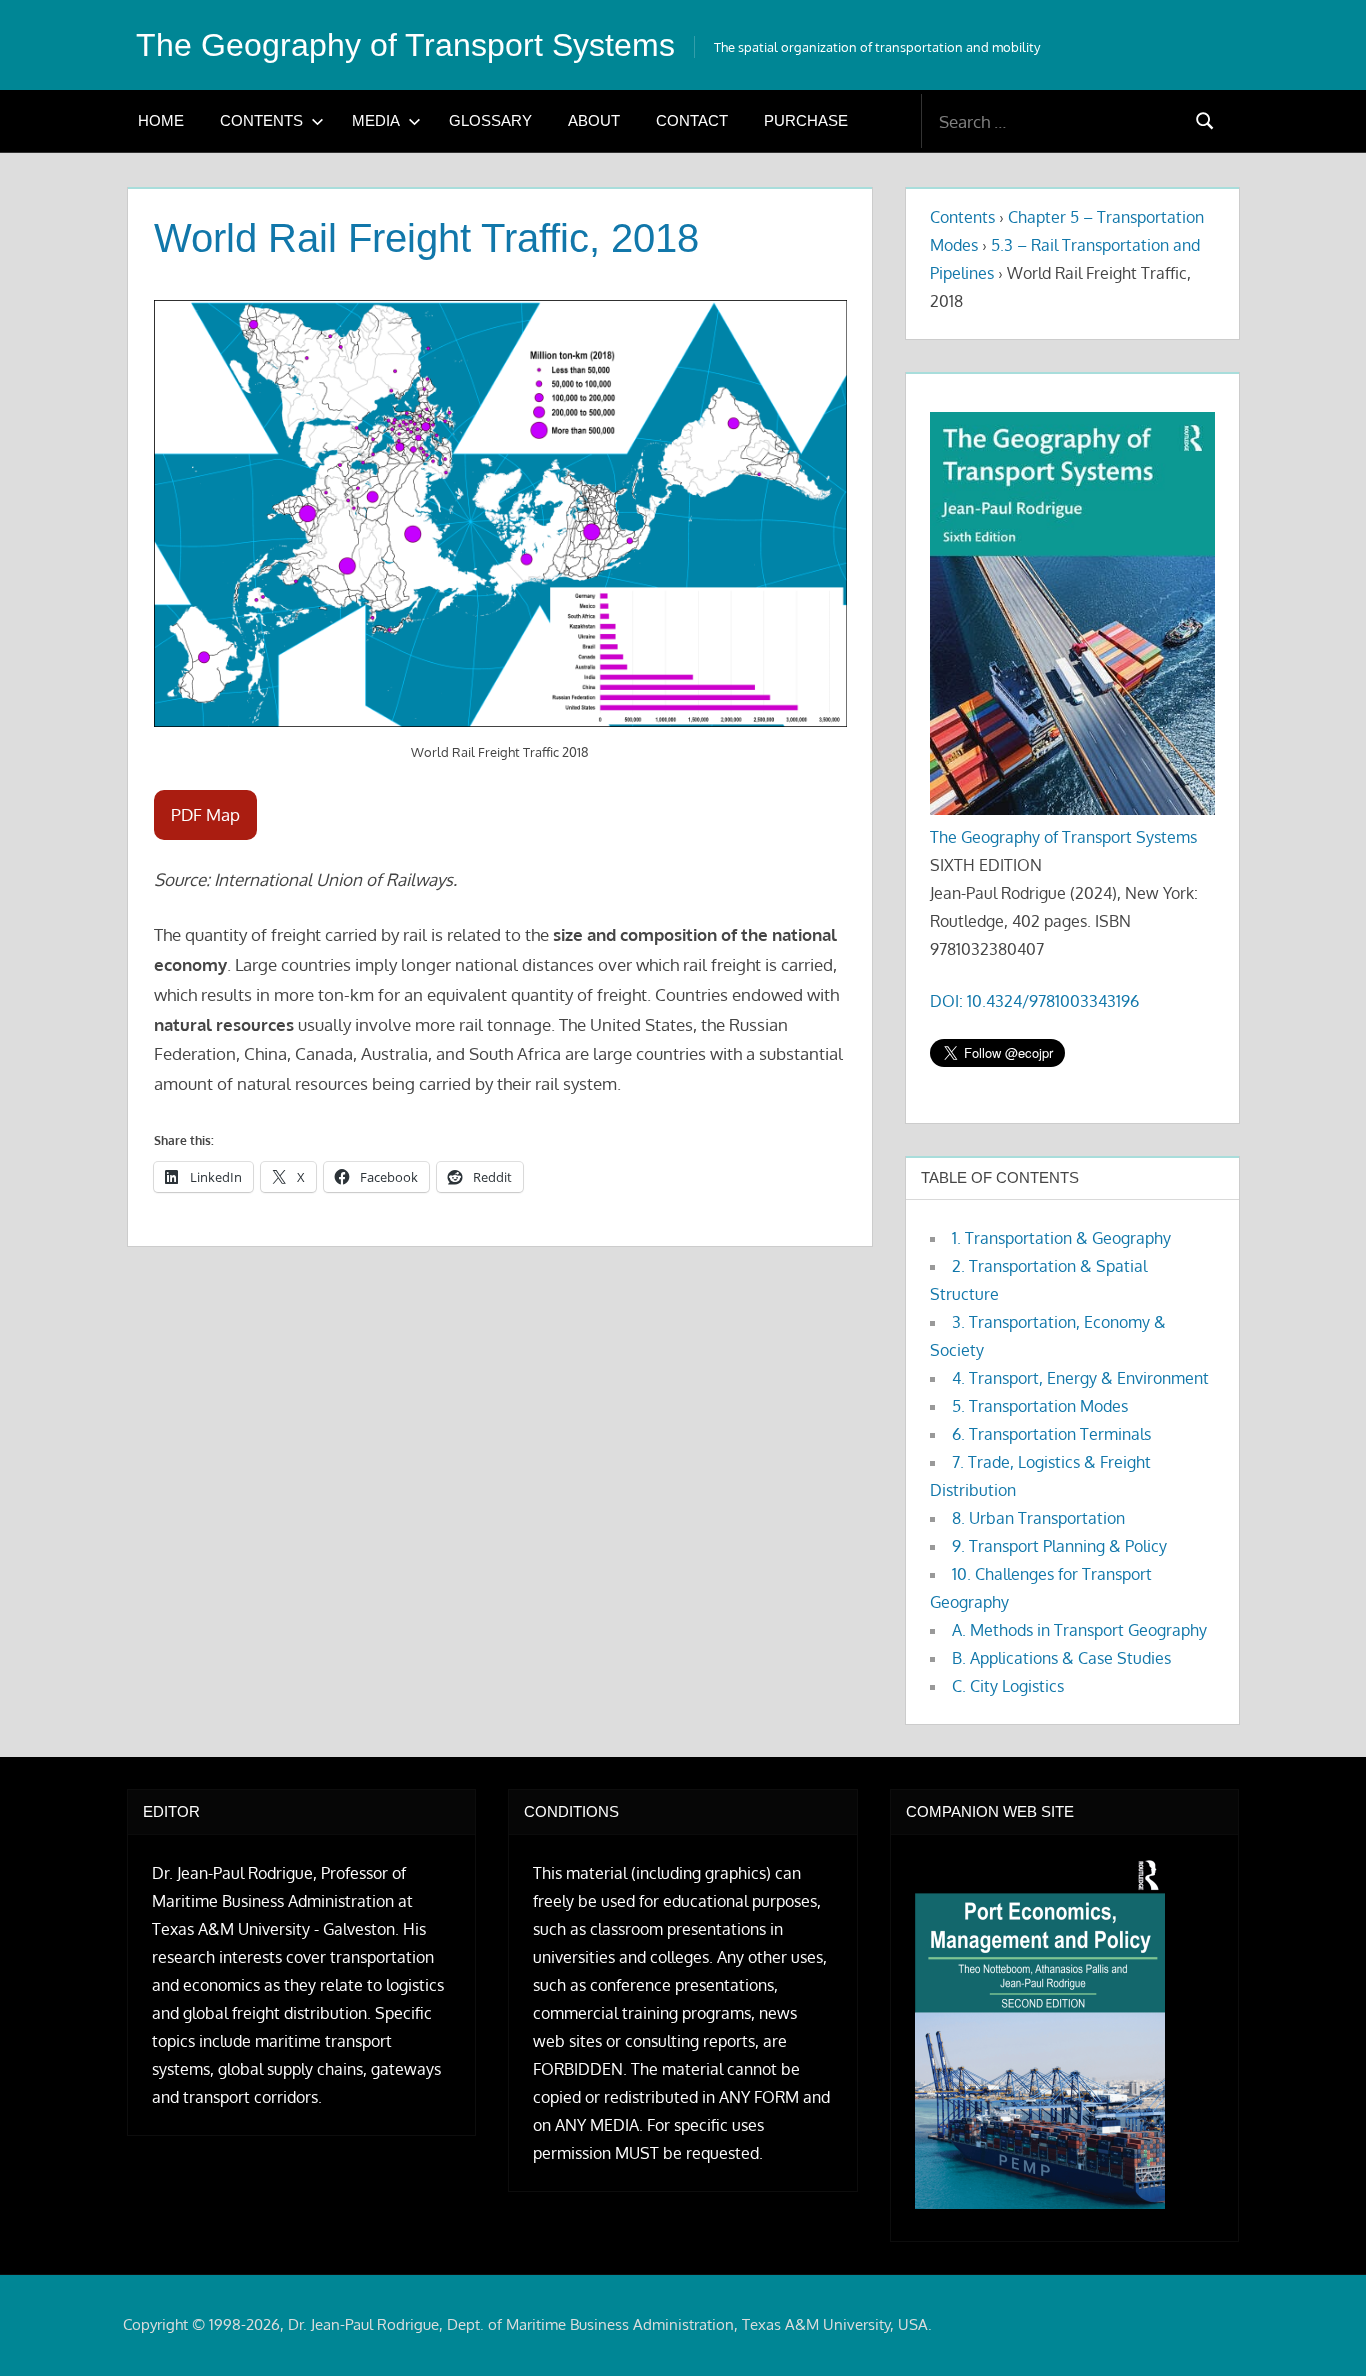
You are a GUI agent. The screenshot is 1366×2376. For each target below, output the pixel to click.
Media (376, 120)
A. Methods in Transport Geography (1079, 1630)
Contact (692, 120)
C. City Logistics (1008, 1686)
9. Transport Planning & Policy (1059, 1546)
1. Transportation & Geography (1061, 1238)
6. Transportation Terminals (1051, 1434)
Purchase (806, 120)
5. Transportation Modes (1040, 1406)
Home (161, 120)
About (594, 120)
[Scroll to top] (1318, 2328)
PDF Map (205, 814)
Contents (261, 120)
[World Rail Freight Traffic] (500, 513)
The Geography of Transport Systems (405, 45)
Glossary (490, 120)
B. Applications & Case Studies (1061, 1658)
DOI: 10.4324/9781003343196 (1034, 1001)
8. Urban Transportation (1038, 1518)
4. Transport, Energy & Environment (1080, 1378)
